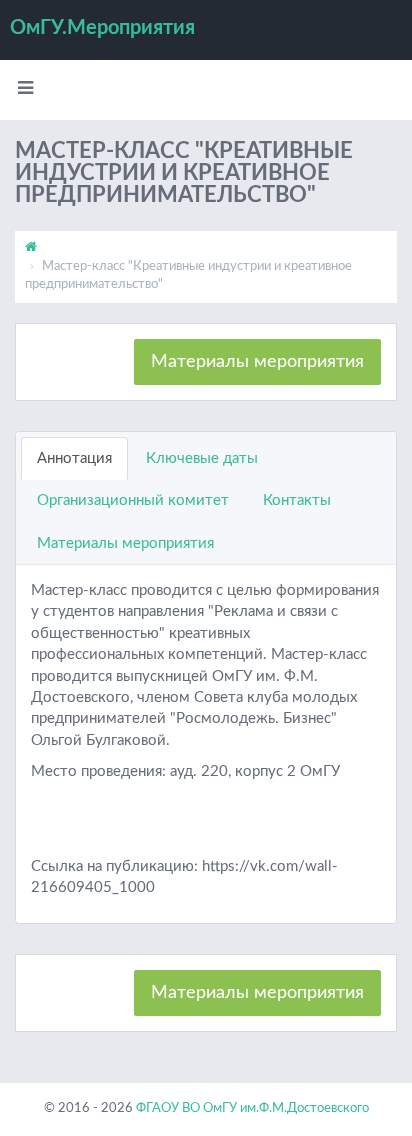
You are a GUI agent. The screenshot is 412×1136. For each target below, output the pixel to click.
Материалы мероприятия (257, 362)
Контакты (297, 500)
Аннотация (74, 458)
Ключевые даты (202, 458)
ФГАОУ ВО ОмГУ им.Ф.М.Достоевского (252, 1108)
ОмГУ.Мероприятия (102, 28)
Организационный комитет (133, 500)
